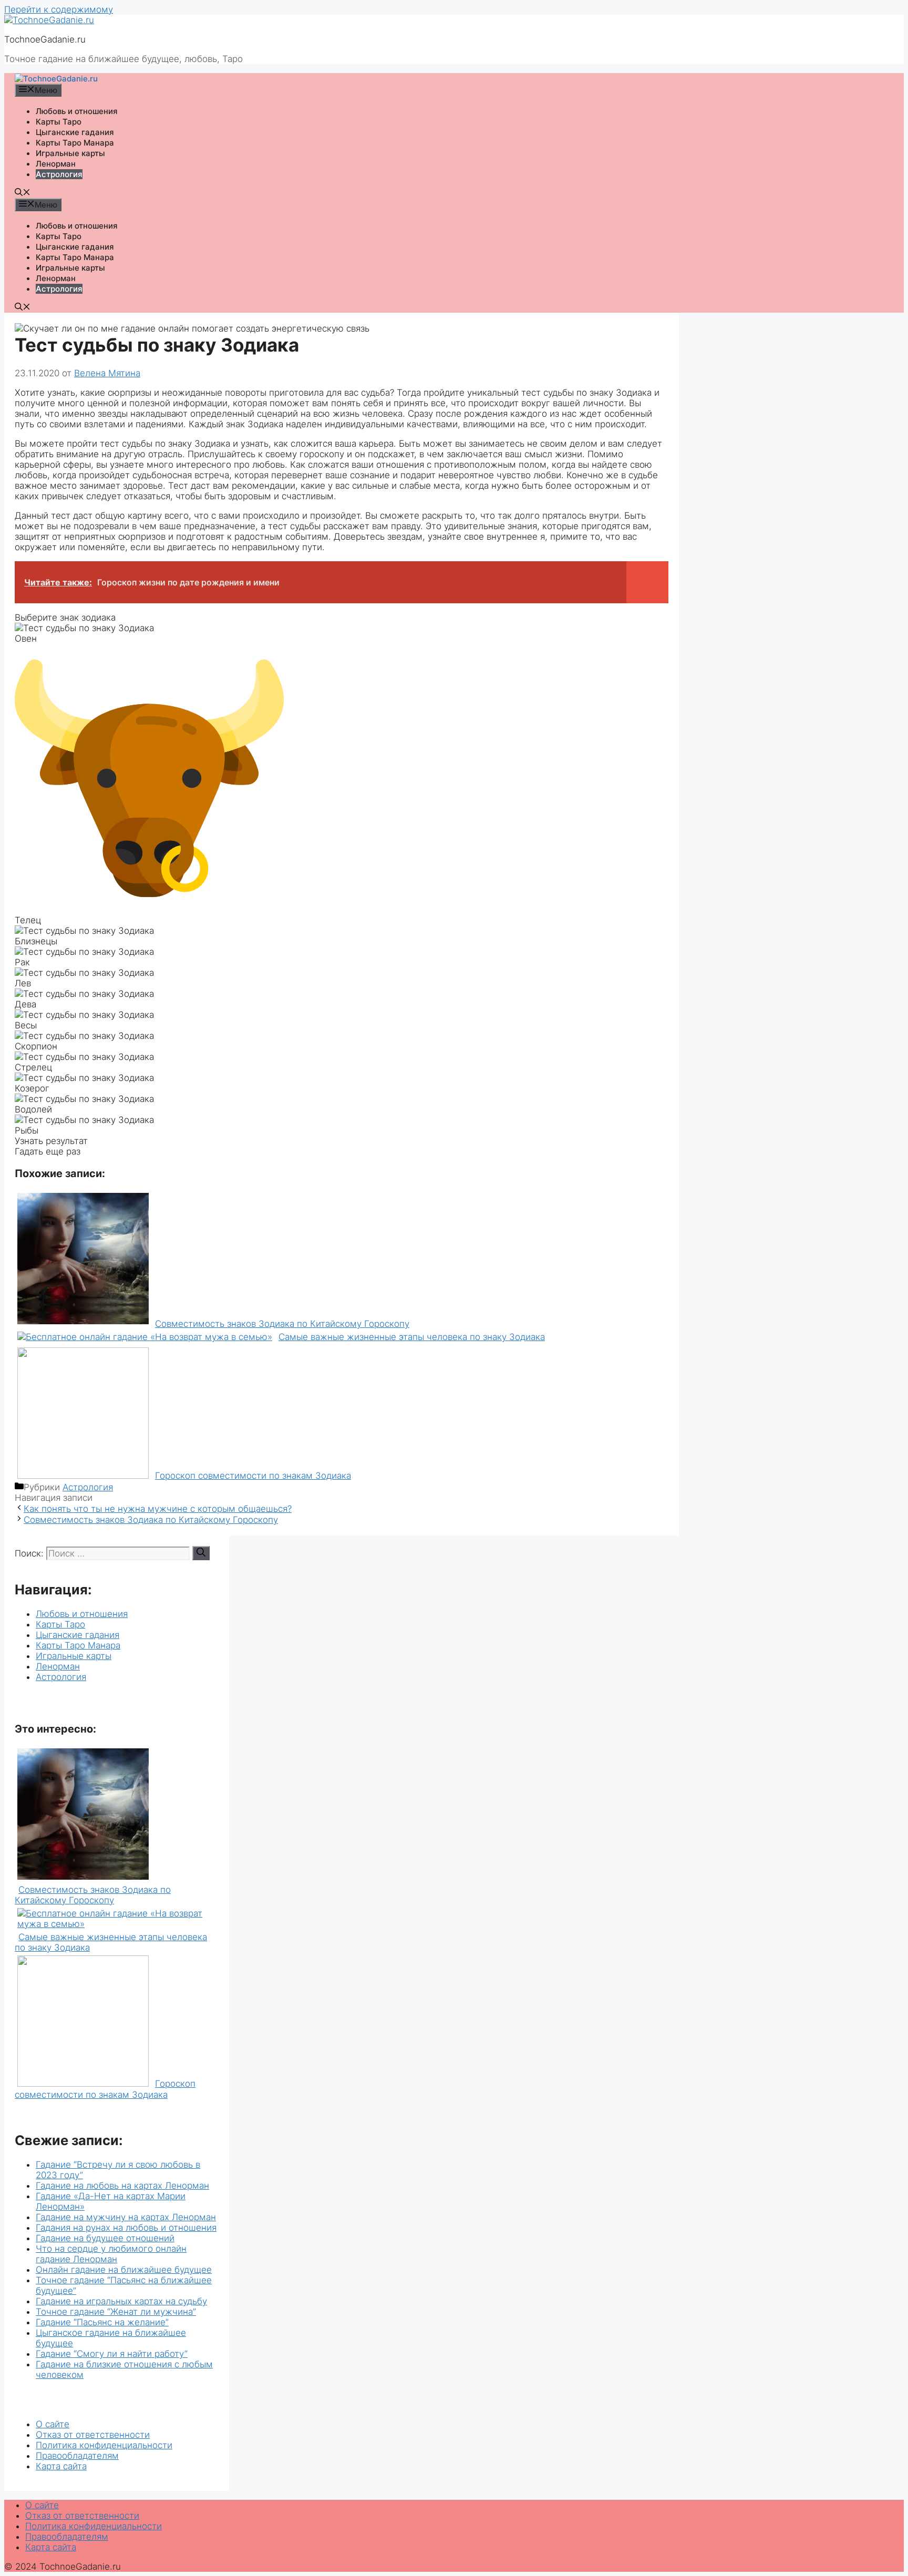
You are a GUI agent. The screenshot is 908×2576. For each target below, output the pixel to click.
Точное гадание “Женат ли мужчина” (116, 2312)
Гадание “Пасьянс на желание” (102, 2322)
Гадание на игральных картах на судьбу (121, 2301)
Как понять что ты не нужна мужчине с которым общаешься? (158, 1509)
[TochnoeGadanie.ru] (49, 20)
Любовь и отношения (77, 111)
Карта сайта (61, 2466)
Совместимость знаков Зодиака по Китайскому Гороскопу (151, 1520)
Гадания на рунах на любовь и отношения (126, 2228)
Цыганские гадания (75, 132)
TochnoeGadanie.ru (45, 39)
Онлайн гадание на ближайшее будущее (124, 2270)
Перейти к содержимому (59, 9)
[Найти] (201, 1553)
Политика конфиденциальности (104, 2445)
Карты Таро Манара (75, 143)
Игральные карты (70, 153)
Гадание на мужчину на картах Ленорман (126, 2217)
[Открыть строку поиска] (23, 193)
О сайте (53, 2424)
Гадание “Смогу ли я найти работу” (112, 2354)
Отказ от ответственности (93, 2435)
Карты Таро (59, 122)
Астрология (59, 174)
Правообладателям (77, 2456)
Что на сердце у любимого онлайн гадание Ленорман (111, 2254)
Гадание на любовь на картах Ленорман (122, 2186)
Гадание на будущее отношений (105, 2238)
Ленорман (56, 164)
